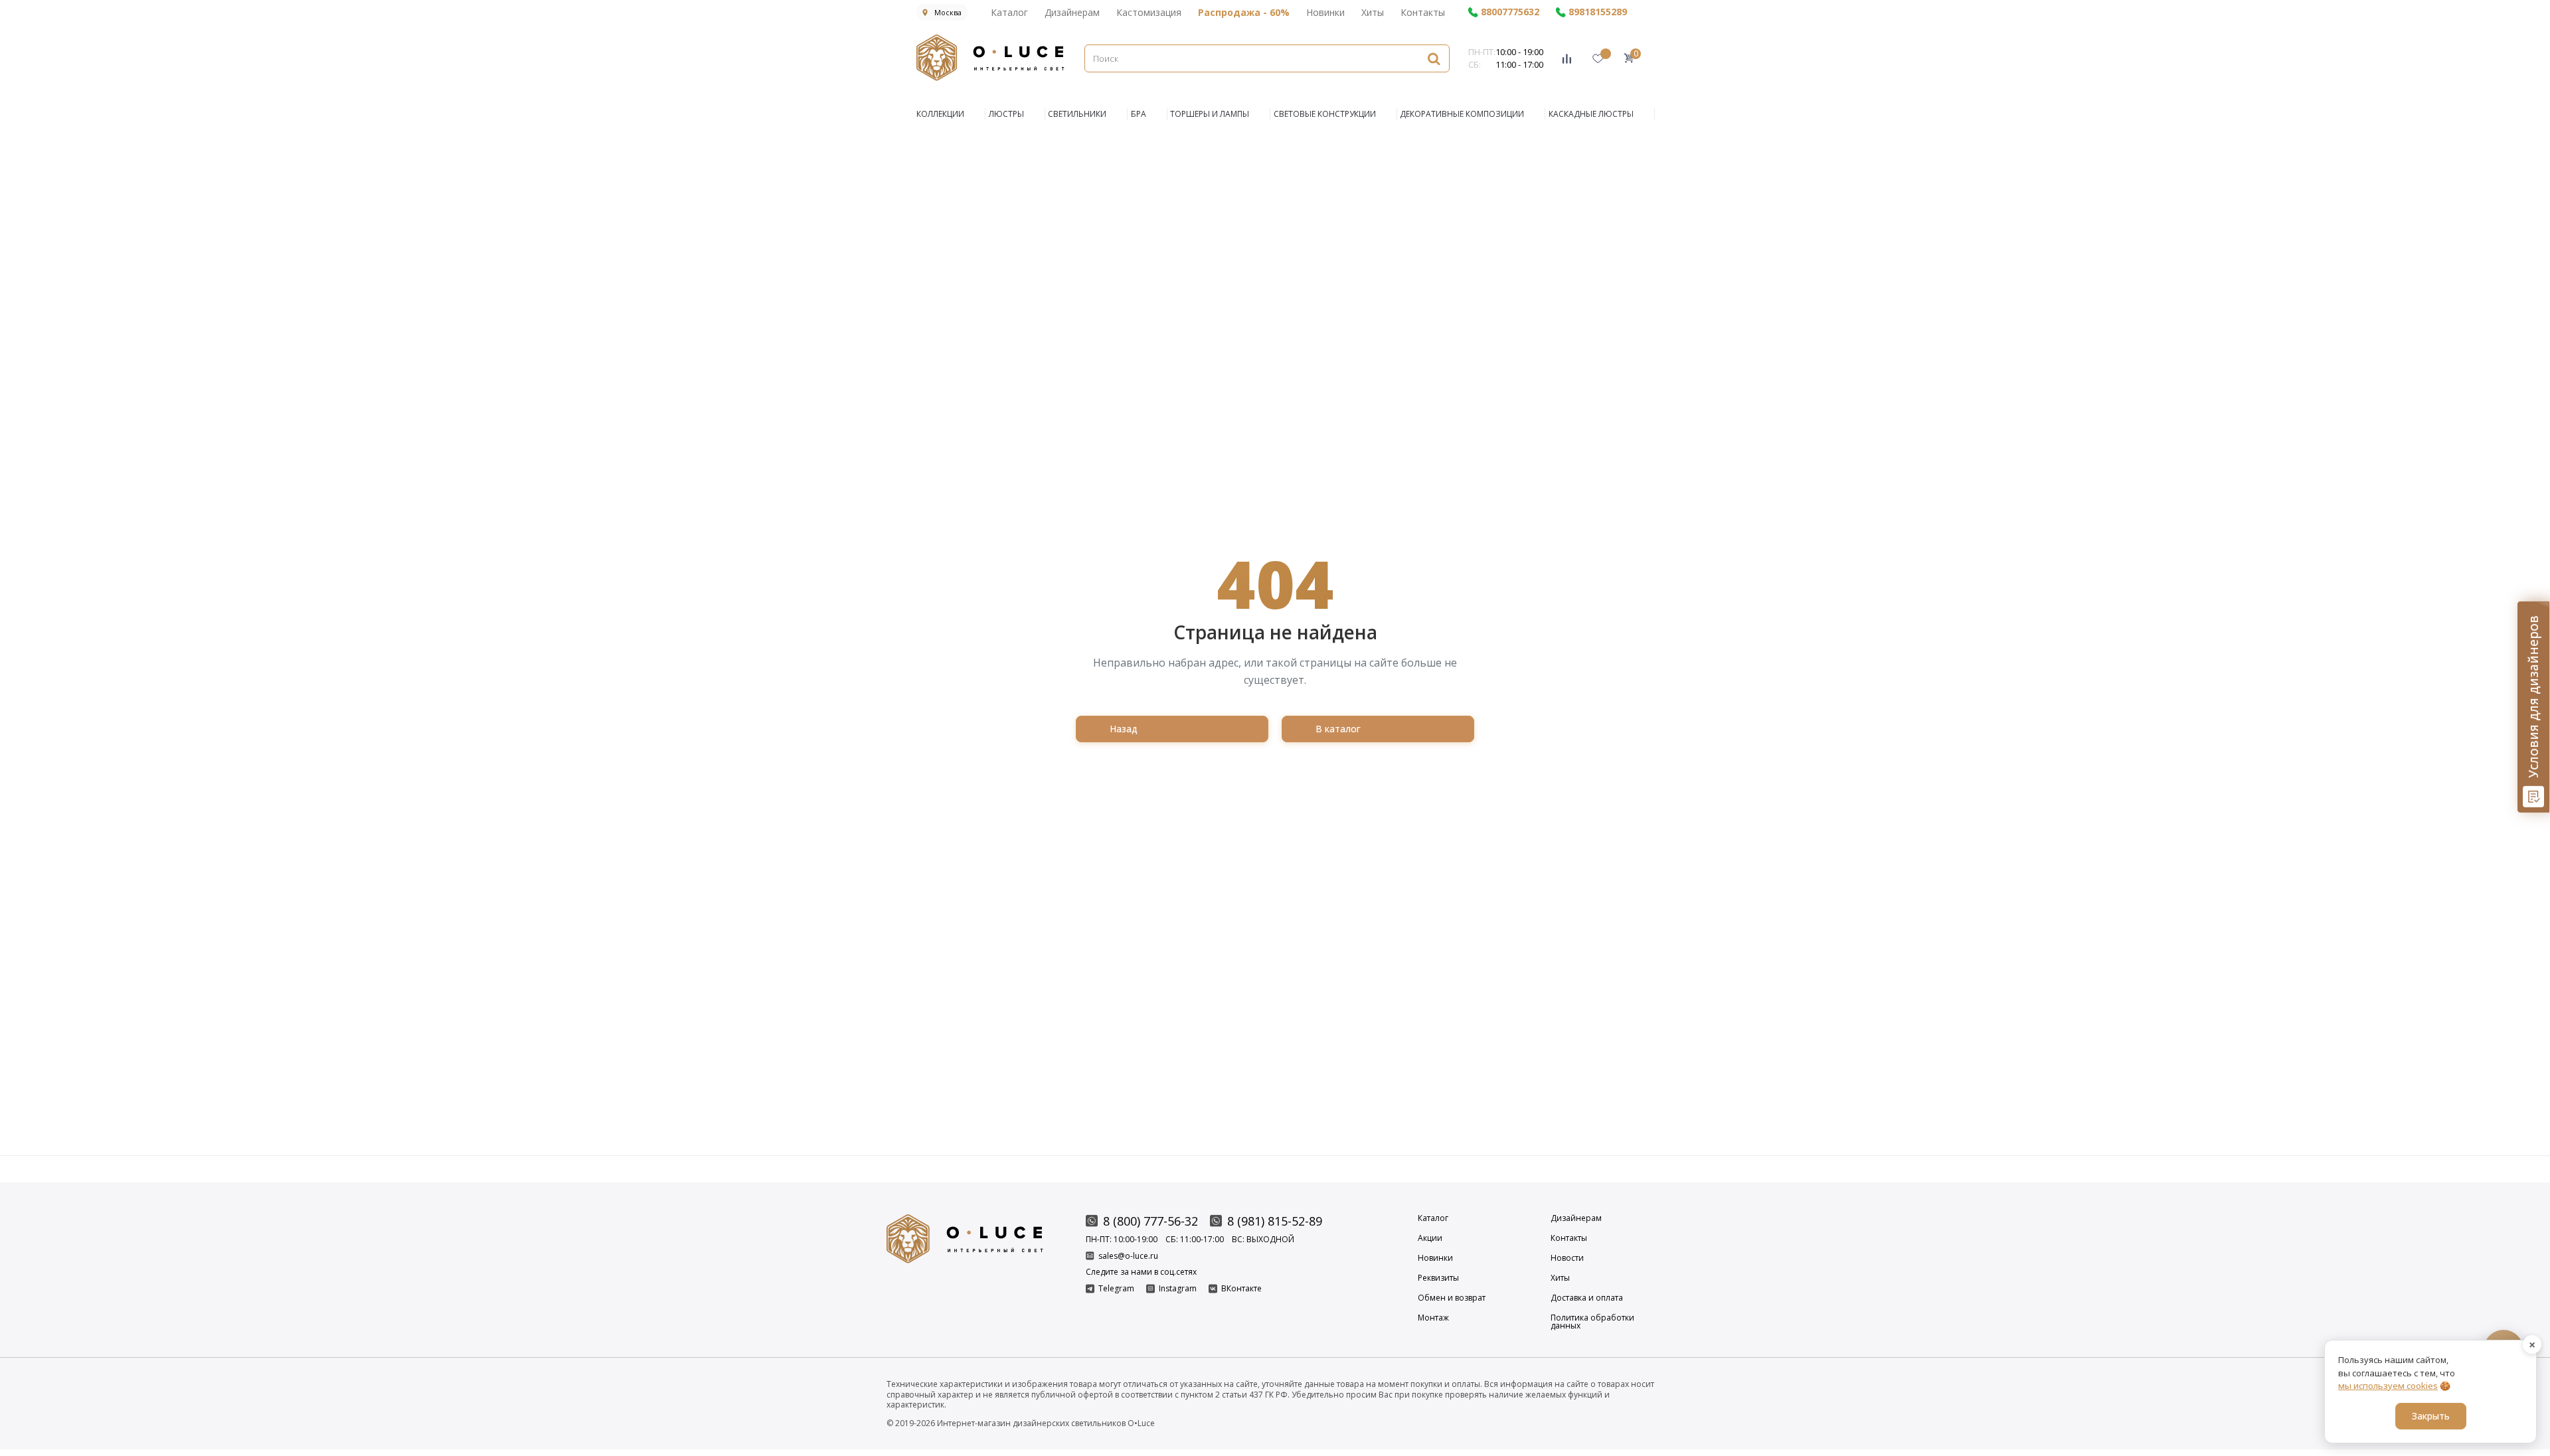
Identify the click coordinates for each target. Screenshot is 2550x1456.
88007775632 (1510, 12)
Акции (1430, 1238)
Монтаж (1433, 1319)
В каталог (1338, 729)
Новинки (1325, 12)
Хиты (1373, 12)
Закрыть (2431, 1416)
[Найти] (1434, 58)
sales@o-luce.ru (1128, 1256)
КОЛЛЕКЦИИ (940, 114)
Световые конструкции (1325, 114)
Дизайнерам (1072, 12)
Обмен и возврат (1452, 1298)
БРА (1139, 114)
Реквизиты (1438, 1278)
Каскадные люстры (1591, 114)
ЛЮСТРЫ (1006, 114)
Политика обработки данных (1592, 1322)
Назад (1124, 729)
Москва (948, 12)
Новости (1567, 1258)
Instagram (1178, 1289)
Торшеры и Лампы (1210, 114)
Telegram (1116, 1289)
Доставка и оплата (1587, 1298)
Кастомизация (1149, 12)
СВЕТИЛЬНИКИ (1077, 114)
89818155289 (1598, 12)
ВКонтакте (1241, 1289)
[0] (1629, 58)
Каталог (1009, 12)
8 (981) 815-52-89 (1275, 1221)
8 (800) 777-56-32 (1150, 1221)
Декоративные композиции (1462, 114)
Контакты (1423, 12)
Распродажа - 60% (1244, 12)
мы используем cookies (2388, 1386)
